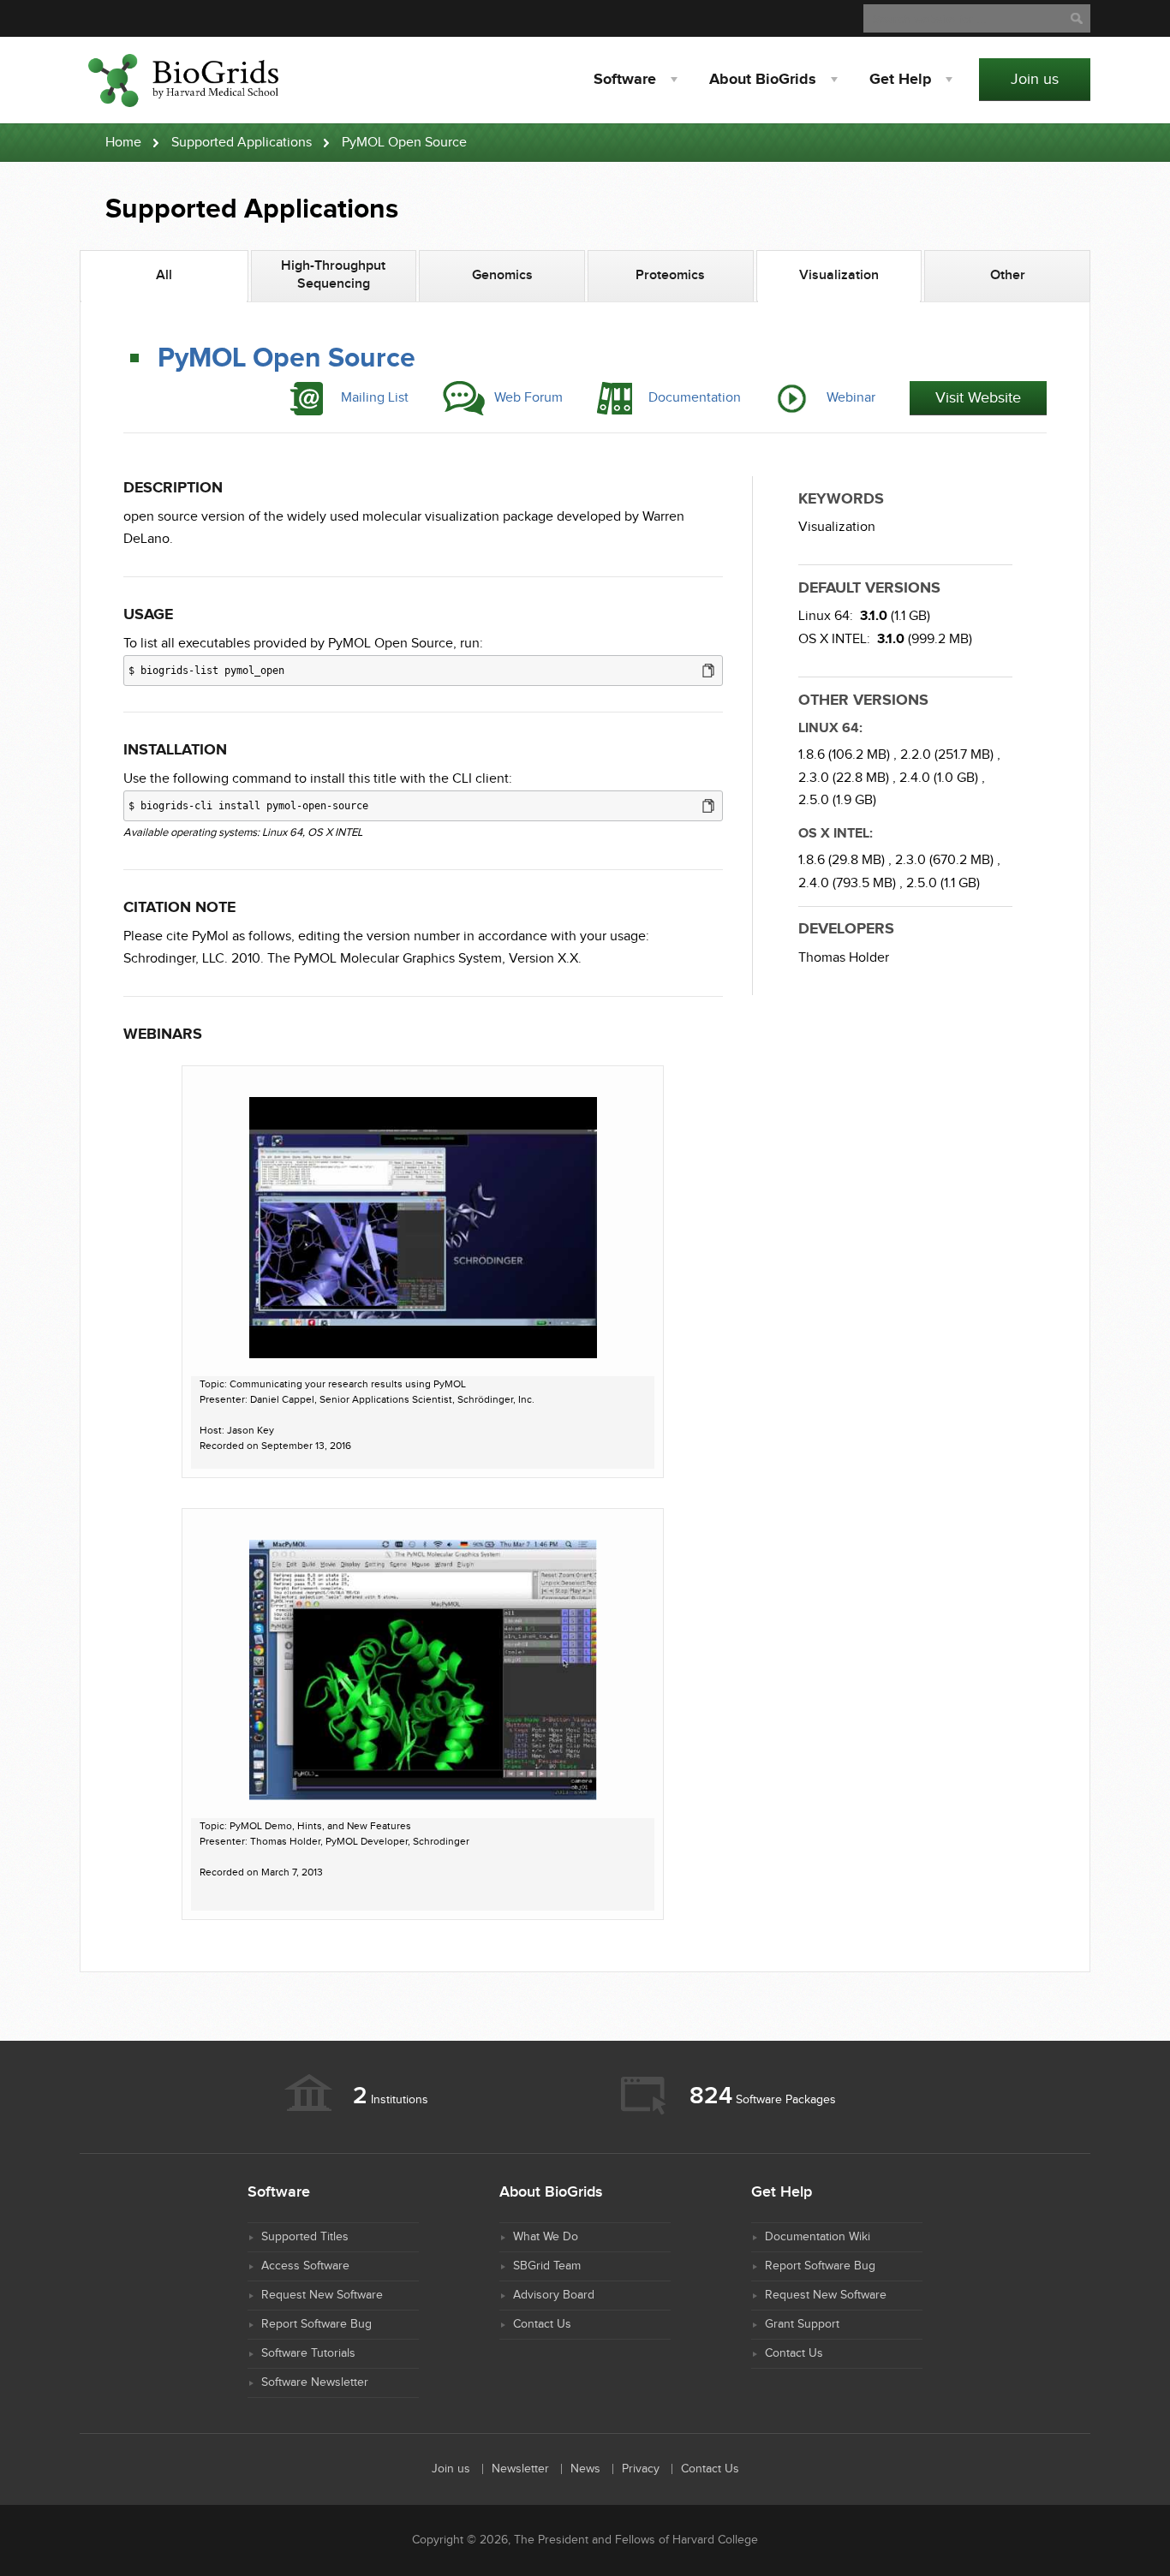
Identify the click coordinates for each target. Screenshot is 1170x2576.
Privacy (641, 2469)
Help (900, 80)
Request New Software (322, 2295)
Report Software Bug (316, 2324)
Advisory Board (554, 2295)
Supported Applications (242, 143)
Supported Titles (305, 2237)
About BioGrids (763, 80)
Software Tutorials (308, 2353)
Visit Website (978, 398)
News (585, 2469)
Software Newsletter (315, 2382)
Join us (1035, 79)
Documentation (695, 398)
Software (625, 80)
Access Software (305, 2266)
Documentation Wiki (818, 2237)
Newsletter (520, 2469)
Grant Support (802, 2324)
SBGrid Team (547, 2266)
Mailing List (375, 398)
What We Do (546, 2237)
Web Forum (528, 398)
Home (123, 143)
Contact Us (542, 2324)
